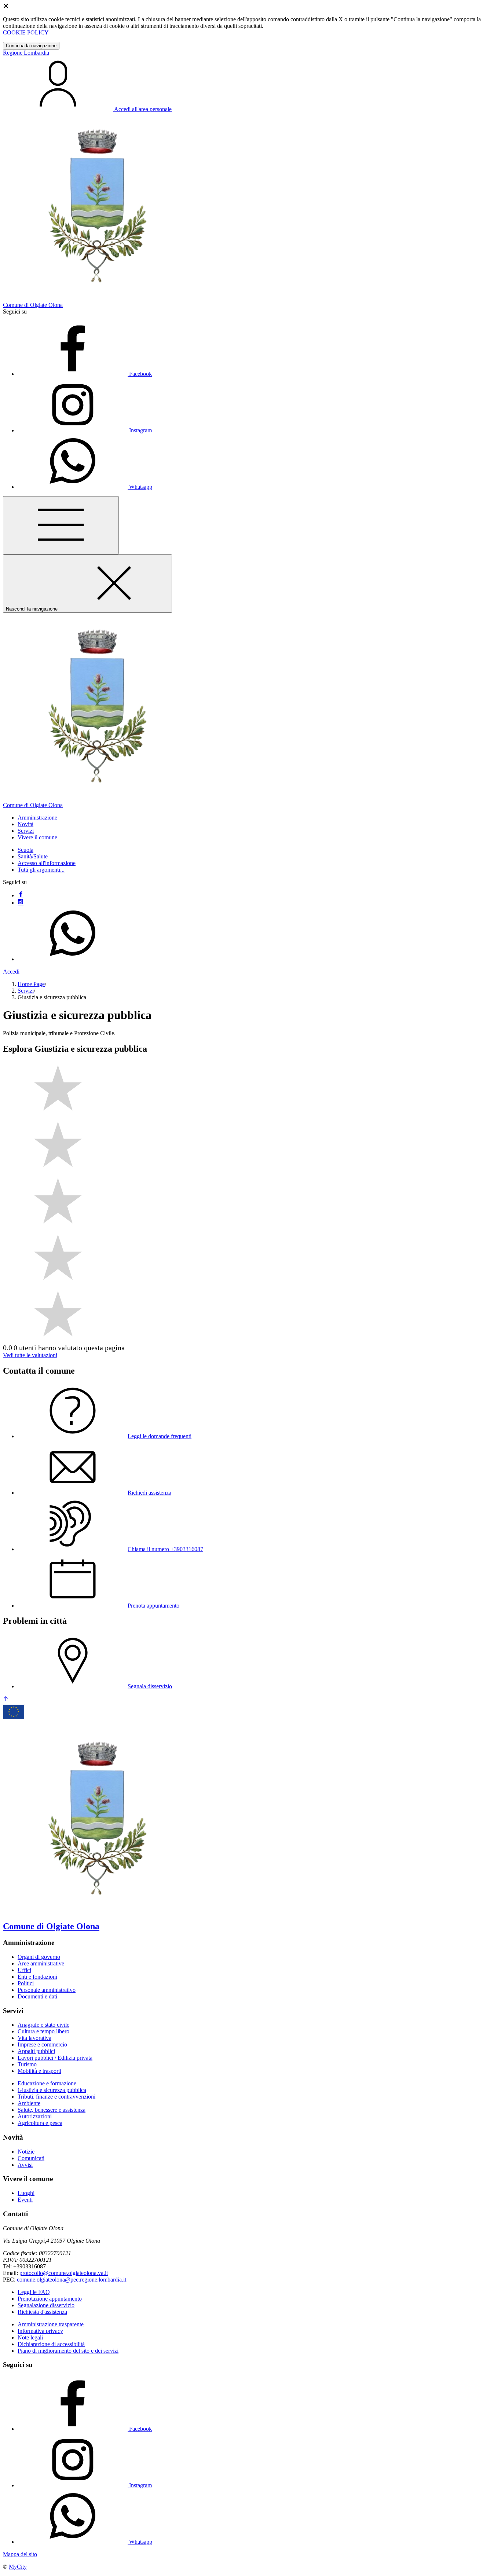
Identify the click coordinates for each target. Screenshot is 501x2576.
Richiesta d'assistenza (42, 2312)
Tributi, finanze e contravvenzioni (56, 2097)
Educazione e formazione (47, 2083)
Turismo (27, 2064)
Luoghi (26, 2193)
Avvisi (25, 2165)
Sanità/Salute (33, 856)
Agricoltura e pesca (40, 2123)
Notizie (26, 2152)
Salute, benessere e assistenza (52, 2110)
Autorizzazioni (35, 2116)
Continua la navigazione (31, 46)
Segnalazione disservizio (46, 2305)
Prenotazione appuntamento (50, 2299)
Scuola (25, 850)
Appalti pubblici (36, 2051)
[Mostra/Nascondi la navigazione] (61, 525)
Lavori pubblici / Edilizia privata (55, 2058)
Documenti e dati (37, 1996)
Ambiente (29, 2103)
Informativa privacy (40, 2331)
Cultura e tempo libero (43, 2031)
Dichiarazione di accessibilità (51, 2344)
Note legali (30, 2337)
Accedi (11, 972)
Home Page (31, 984)
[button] (37, 818)
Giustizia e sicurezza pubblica (52, 2090)
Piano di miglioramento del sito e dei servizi (68, 2351)
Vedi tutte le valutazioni (30, 1355)
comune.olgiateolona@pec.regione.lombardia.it (72, 2280)
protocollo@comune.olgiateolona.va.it (64, 2273)
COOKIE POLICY (26, 32)
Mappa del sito (20, 2554)
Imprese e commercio (42, 2044)
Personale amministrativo (47, 1990)
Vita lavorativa (34, 2038)
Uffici (24, 1970)
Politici (26, 1983)
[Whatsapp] (73, 959)
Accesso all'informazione (47, 863)
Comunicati (31, 2158)
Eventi (25, 2200)
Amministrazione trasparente (51, 2324)
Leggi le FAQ (34, 2292)
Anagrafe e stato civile (43, 2025)
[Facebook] (21, 895)
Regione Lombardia (26, 53)
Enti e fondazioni (37, 1977)
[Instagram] (21, 903)
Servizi (26, 991)
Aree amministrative (41, 1963)
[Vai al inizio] (6, 1699)
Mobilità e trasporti (39, 2071)
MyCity (18, 2567)
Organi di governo (39, 1957)
